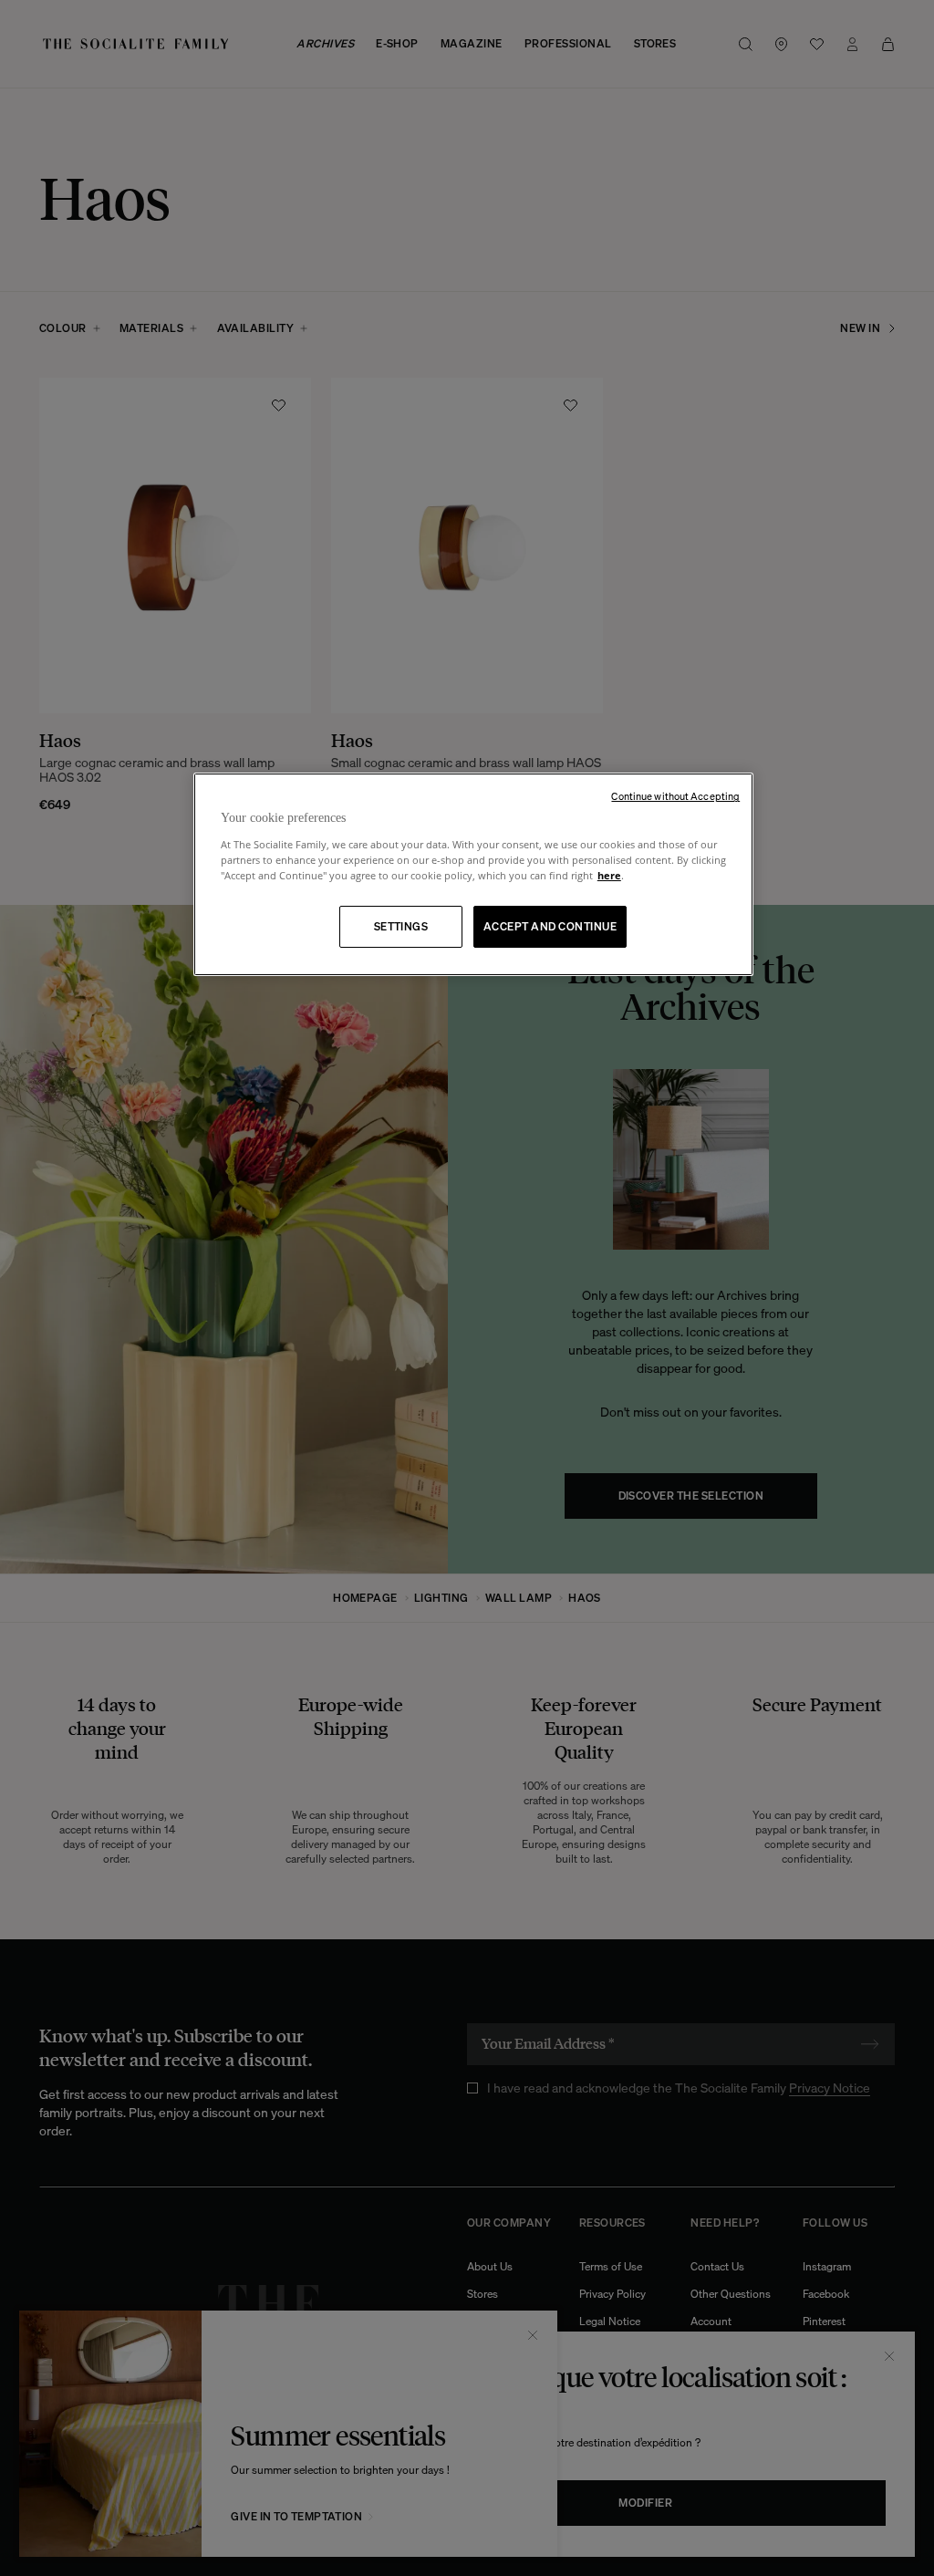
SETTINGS (401, 926)
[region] (473, 874)
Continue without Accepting (675, 796)
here (609, 875)
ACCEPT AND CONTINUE (550, 926)
